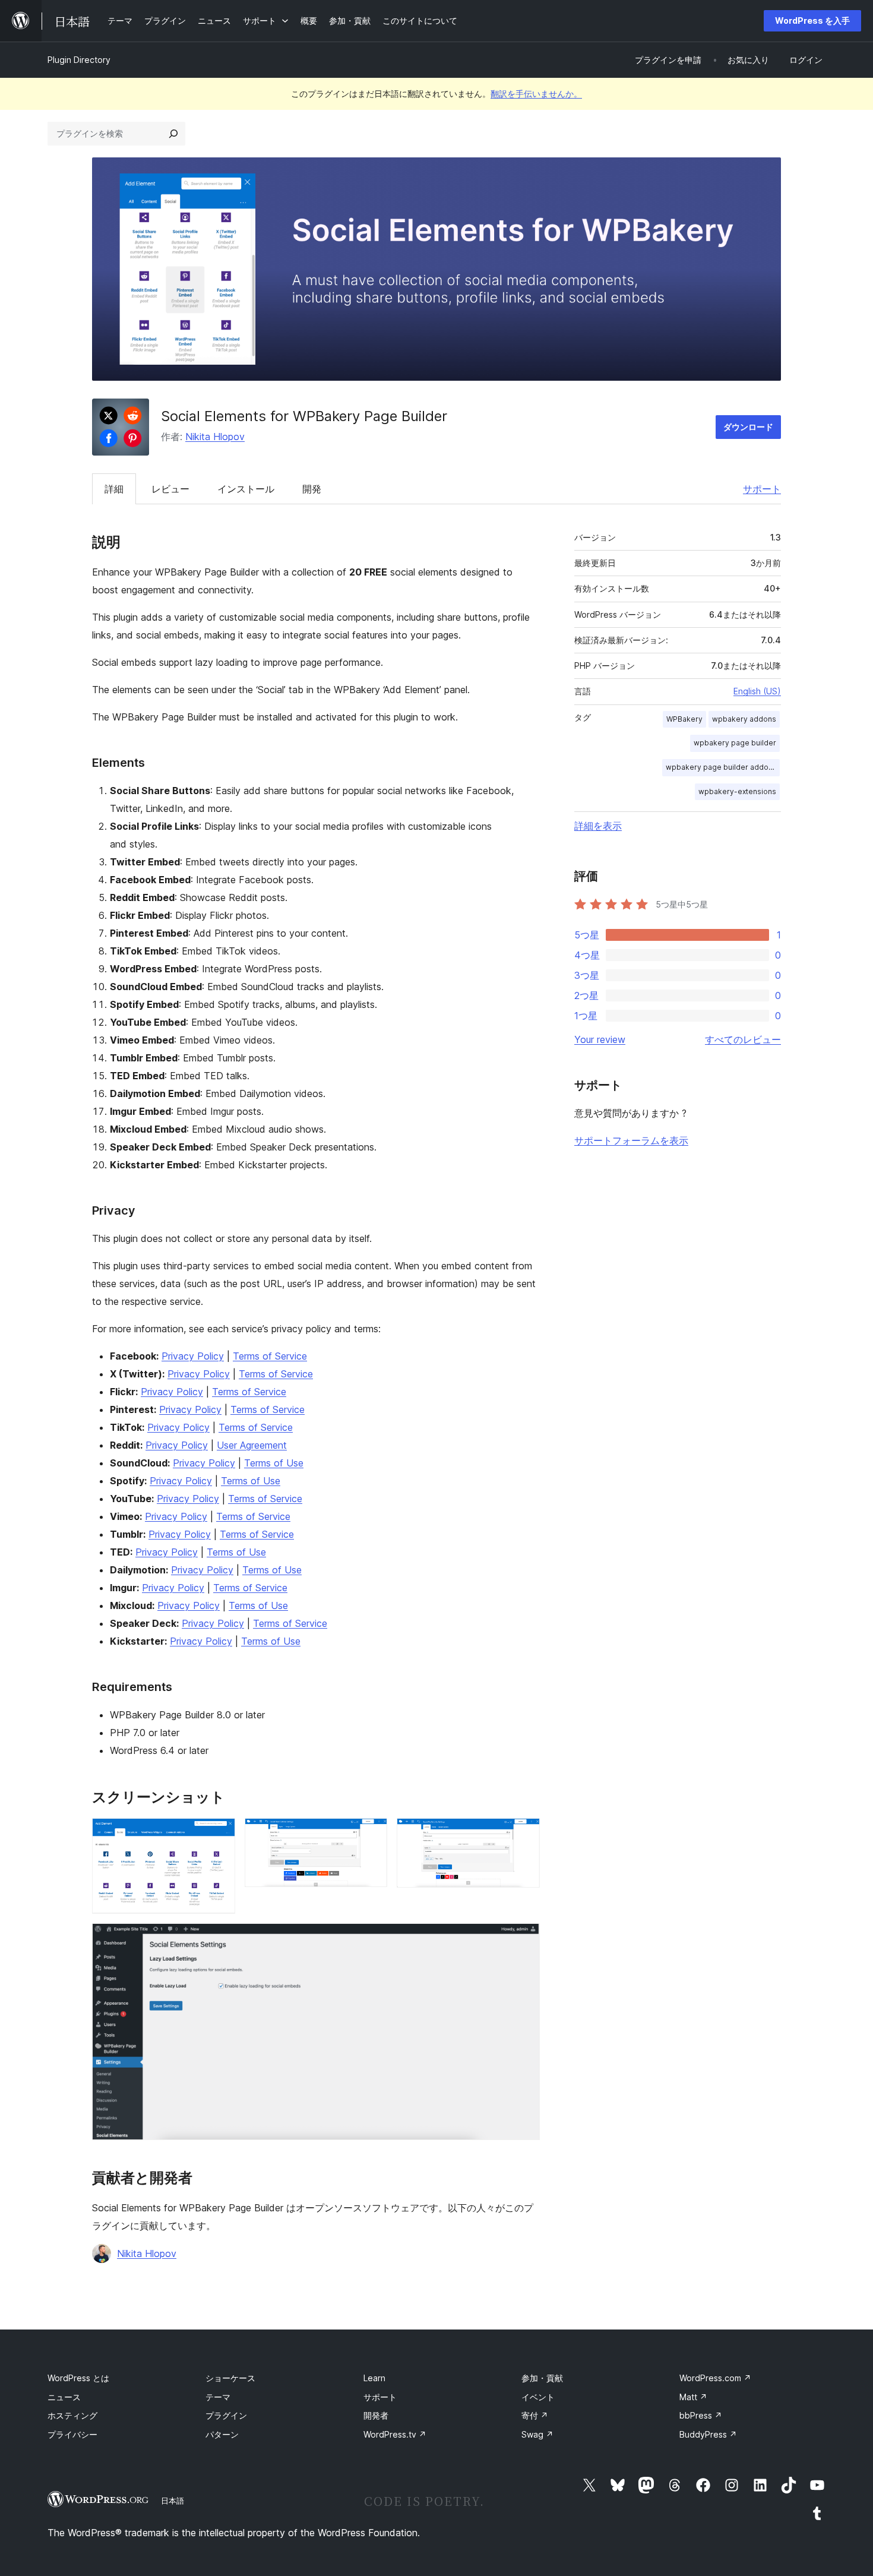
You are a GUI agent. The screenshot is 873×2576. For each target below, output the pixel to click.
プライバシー (72, 2434)
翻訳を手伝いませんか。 (536, 94)
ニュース (64, 2397)
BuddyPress (708, 2434)
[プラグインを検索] (173, 134)
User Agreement (252, 1445)
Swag (537, 2434)
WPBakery (684, 719)
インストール (246, 489)
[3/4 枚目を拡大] (524, 1834)
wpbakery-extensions (737, 791)
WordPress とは (78, 2378)
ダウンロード (748, 427)
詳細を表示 (598, 826)
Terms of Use (274, 1463)
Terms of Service (270, 1356)
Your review (600, 1039)
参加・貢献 (542, 2378)
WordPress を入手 (812, 20)
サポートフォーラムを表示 (631, 1140)
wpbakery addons (744, 719)
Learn (374, 2378)
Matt (693, 2397)
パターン (222, 2434)
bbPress (701, 2415)
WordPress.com (715, 2378)
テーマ (218, 2397)
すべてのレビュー (743, 1039)
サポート (762, 489)
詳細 (114, 489)
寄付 (535, 2415)
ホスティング (72, 2415)
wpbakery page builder (735, 743)
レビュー (170, 489)
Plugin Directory (79, 60)
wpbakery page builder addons (721, 767)
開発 (312, 489)
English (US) (757, 691)
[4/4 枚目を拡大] (524, 1939)
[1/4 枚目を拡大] (219, 1834)
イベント (538, 2397)
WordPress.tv (395, 2434)
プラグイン (226, 2415)
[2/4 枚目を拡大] (371, 1834)
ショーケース (230, 2378)
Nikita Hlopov (215, 437)
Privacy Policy (193, 1356)
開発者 (376, 2415)
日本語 (173, 2501)
